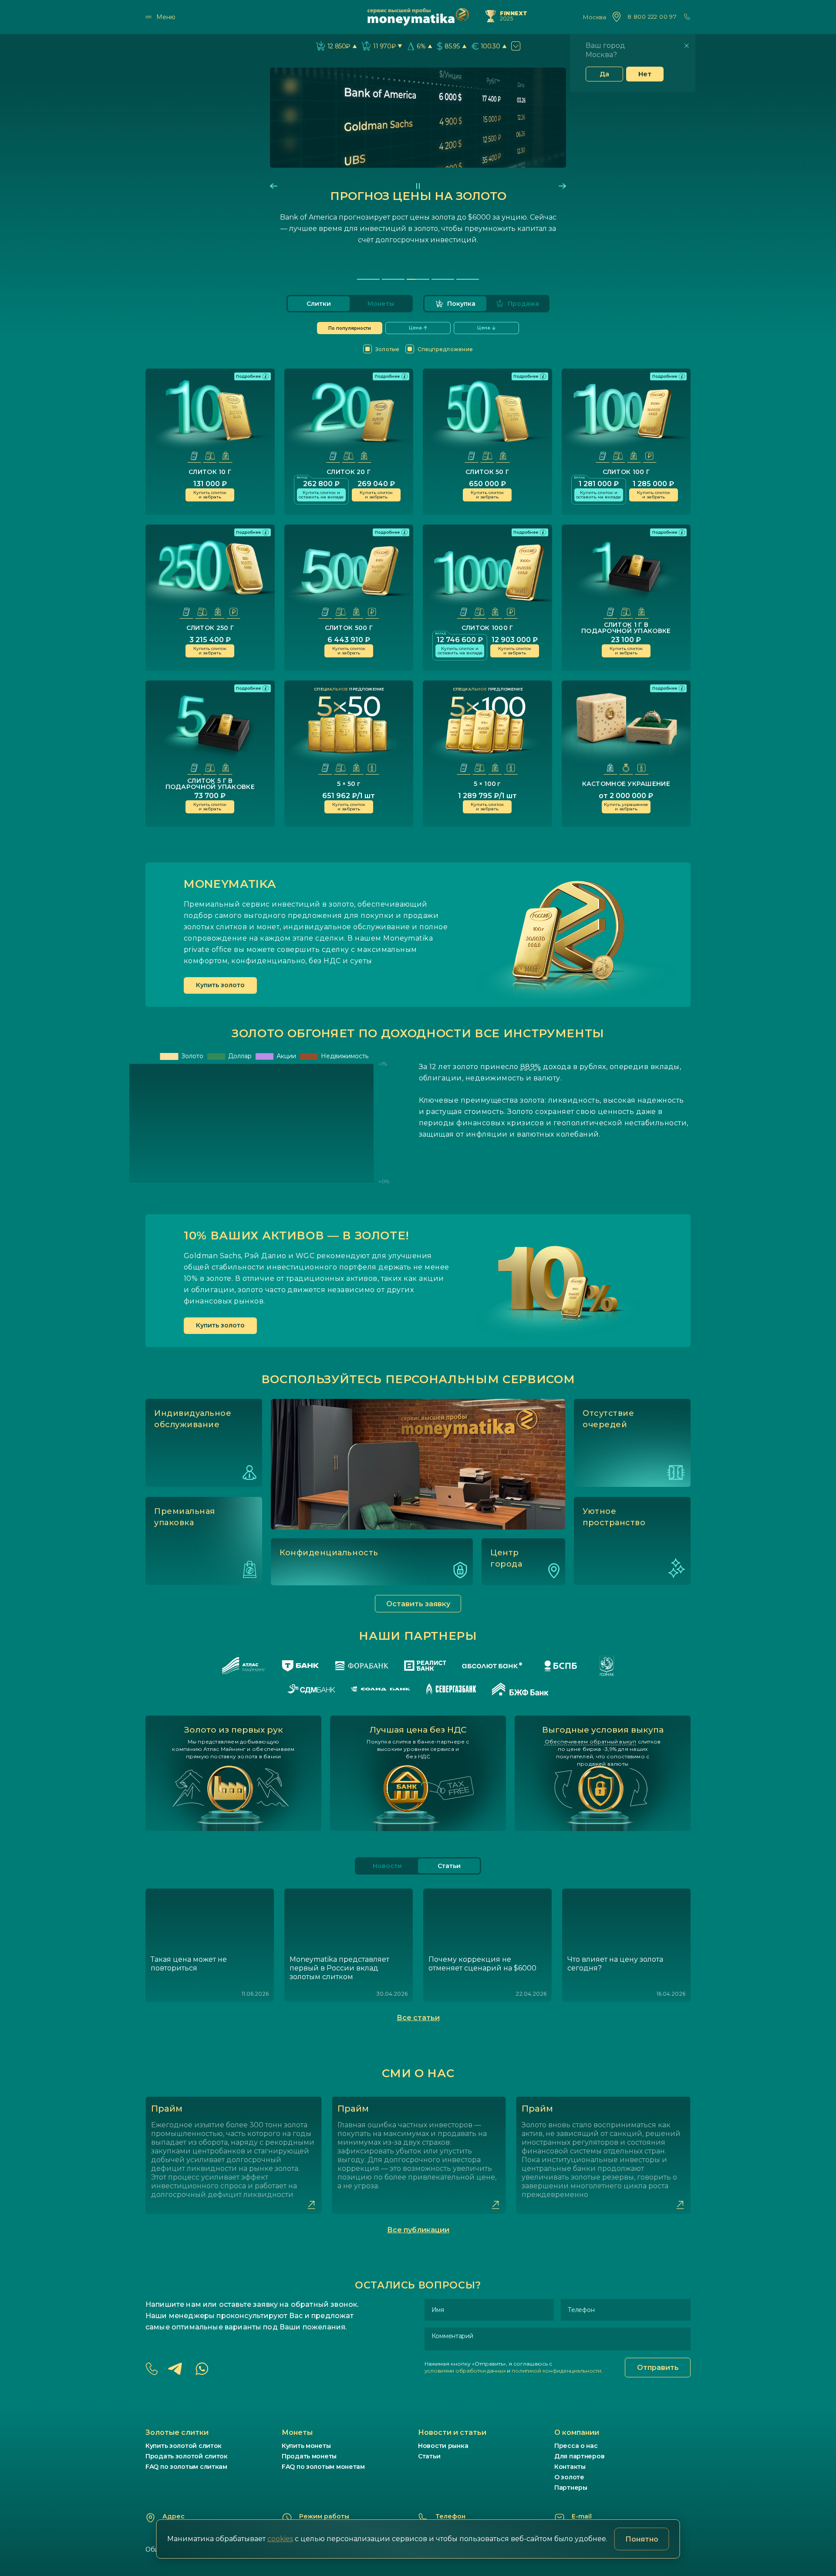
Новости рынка (443, 2446)
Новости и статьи (452, 2432)
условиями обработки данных (465, 2371)
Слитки (319, 304)
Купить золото (220, 985)
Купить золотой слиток (184, 2446)
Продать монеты (309, 2456)
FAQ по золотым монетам (323, 2467)
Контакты (570, 2467)
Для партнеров (579, 2456)
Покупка (461, 304)
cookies (280, 2539)
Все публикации (418, 2230)
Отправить (658, 2368)
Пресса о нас (576, 2446)
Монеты (381, 304)
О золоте (569, 2477)
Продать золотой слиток (187, 2456)
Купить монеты (306, 2446)
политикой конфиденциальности (556, 2371)
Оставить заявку (418, 1604)
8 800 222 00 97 (652, 17)
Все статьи (418, 2018)
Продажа (523, 304)
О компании (577, 2432)
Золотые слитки (177, 2432)
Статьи (429, 2456)
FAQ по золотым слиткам (186, 2467)
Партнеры (571, 2488)
